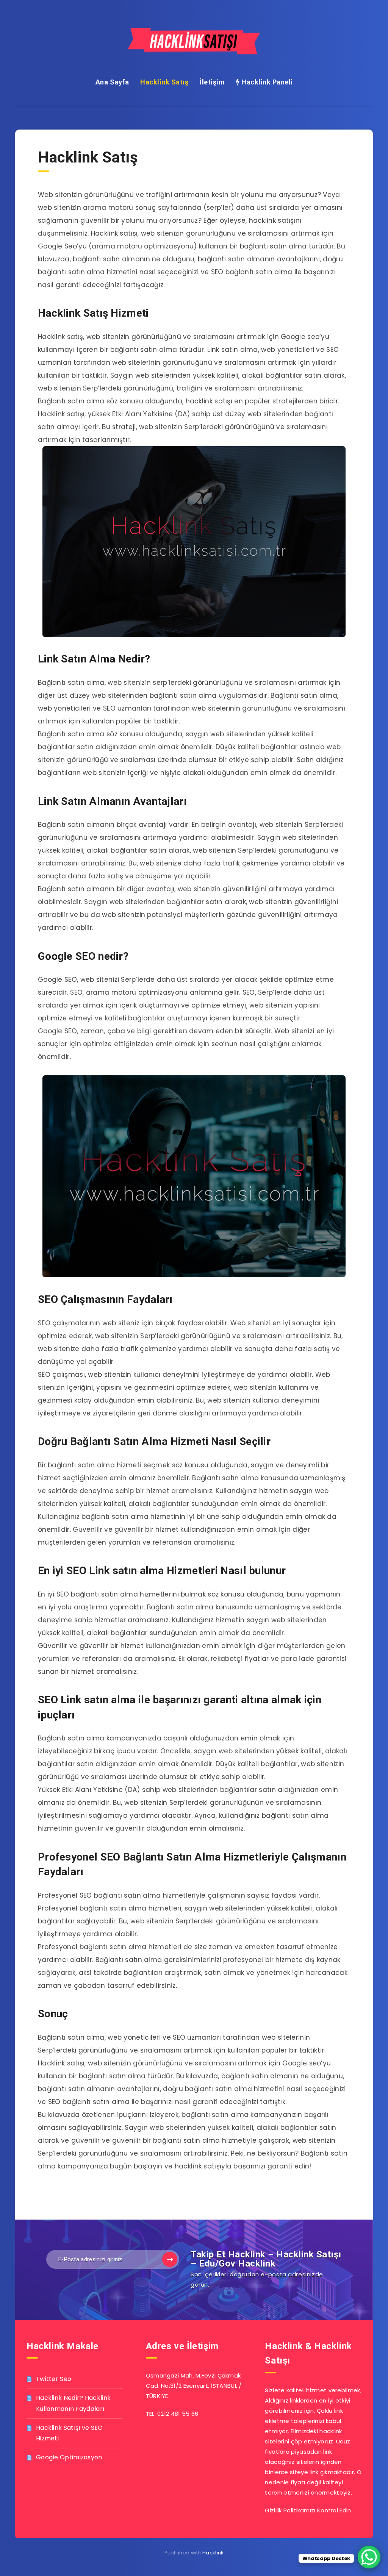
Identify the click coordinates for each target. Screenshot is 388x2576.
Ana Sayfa (112, 82)
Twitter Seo (54, 2379)
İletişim (212, 82)
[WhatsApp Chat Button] (369, 2557)
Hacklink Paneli (266, 82)
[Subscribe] (170, 2259)
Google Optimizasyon (69, 2457)
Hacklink (213, 2553)
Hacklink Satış (164, 82)
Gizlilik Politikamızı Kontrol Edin (308, 2510)
